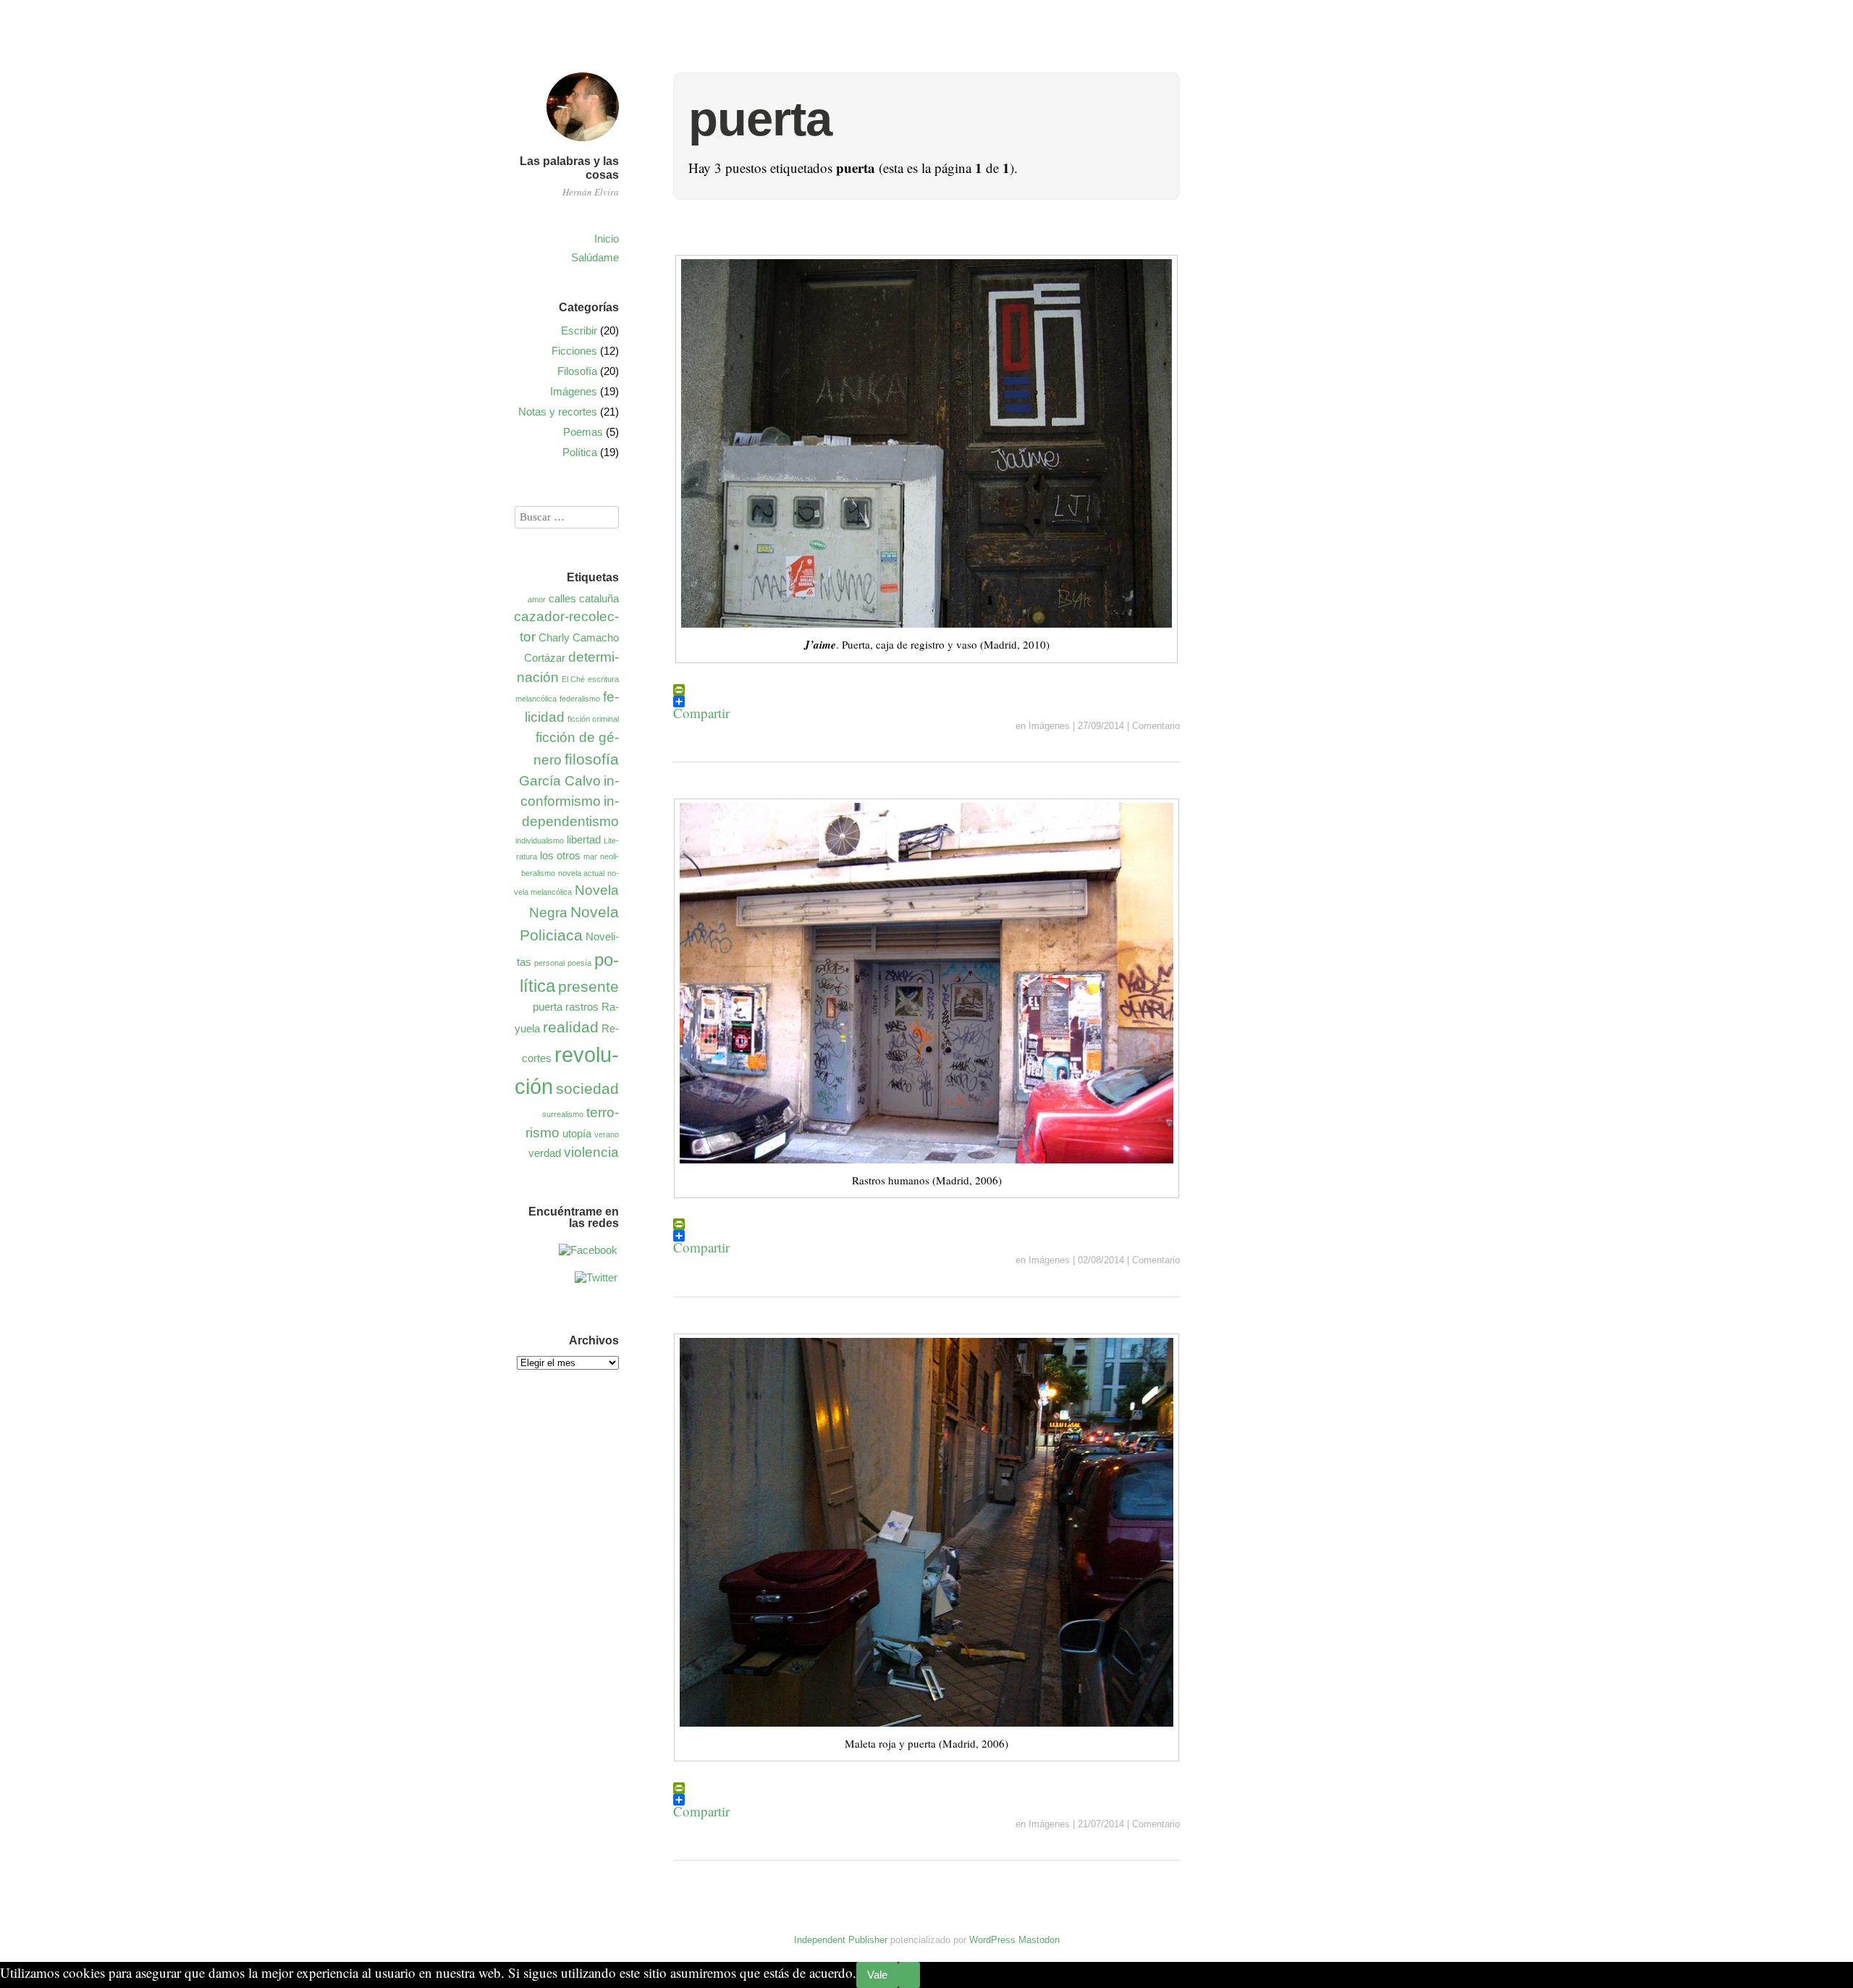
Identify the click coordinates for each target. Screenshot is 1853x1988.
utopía (577, 1133)
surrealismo (563, 1114)
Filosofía (577, 371)
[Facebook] (588, 1250)
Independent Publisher (841, 1940)
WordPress (992, 1940)
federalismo (580, 699)
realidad (571, 1027)
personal (549, 963)
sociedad (587, 1089)
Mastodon (1039, 1940)
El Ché (573, 679)
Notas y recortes (558, 412)
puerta (548, 1007)
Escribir (579, 330)
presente (588, 987)
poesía (579, 963)
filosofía (592, 759)
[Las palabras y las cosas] (583, 143)
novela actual (581, 873)
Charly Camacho (579, 637)
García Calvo (560, 781)
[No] (909, 1975)
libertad (584, 839)
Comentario (1156, 726)
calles (562, 598)
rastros (582, 1007)
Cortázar (545, 658)
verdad (545, 1153)
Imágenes (1049, 726)
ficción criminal (593, 719)
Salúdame (595, 257)
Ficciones (574, 351)
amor (537, 599)
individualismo (540, 841)
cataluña (599, 598)
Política (580, 452)
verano (607, 1134)
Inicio (607, 239)
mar (590, 856)
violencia (591, 1152)
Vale (877, 1975)
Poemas (583, 432)
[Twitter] (596, 1277)
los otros (560, 855)
